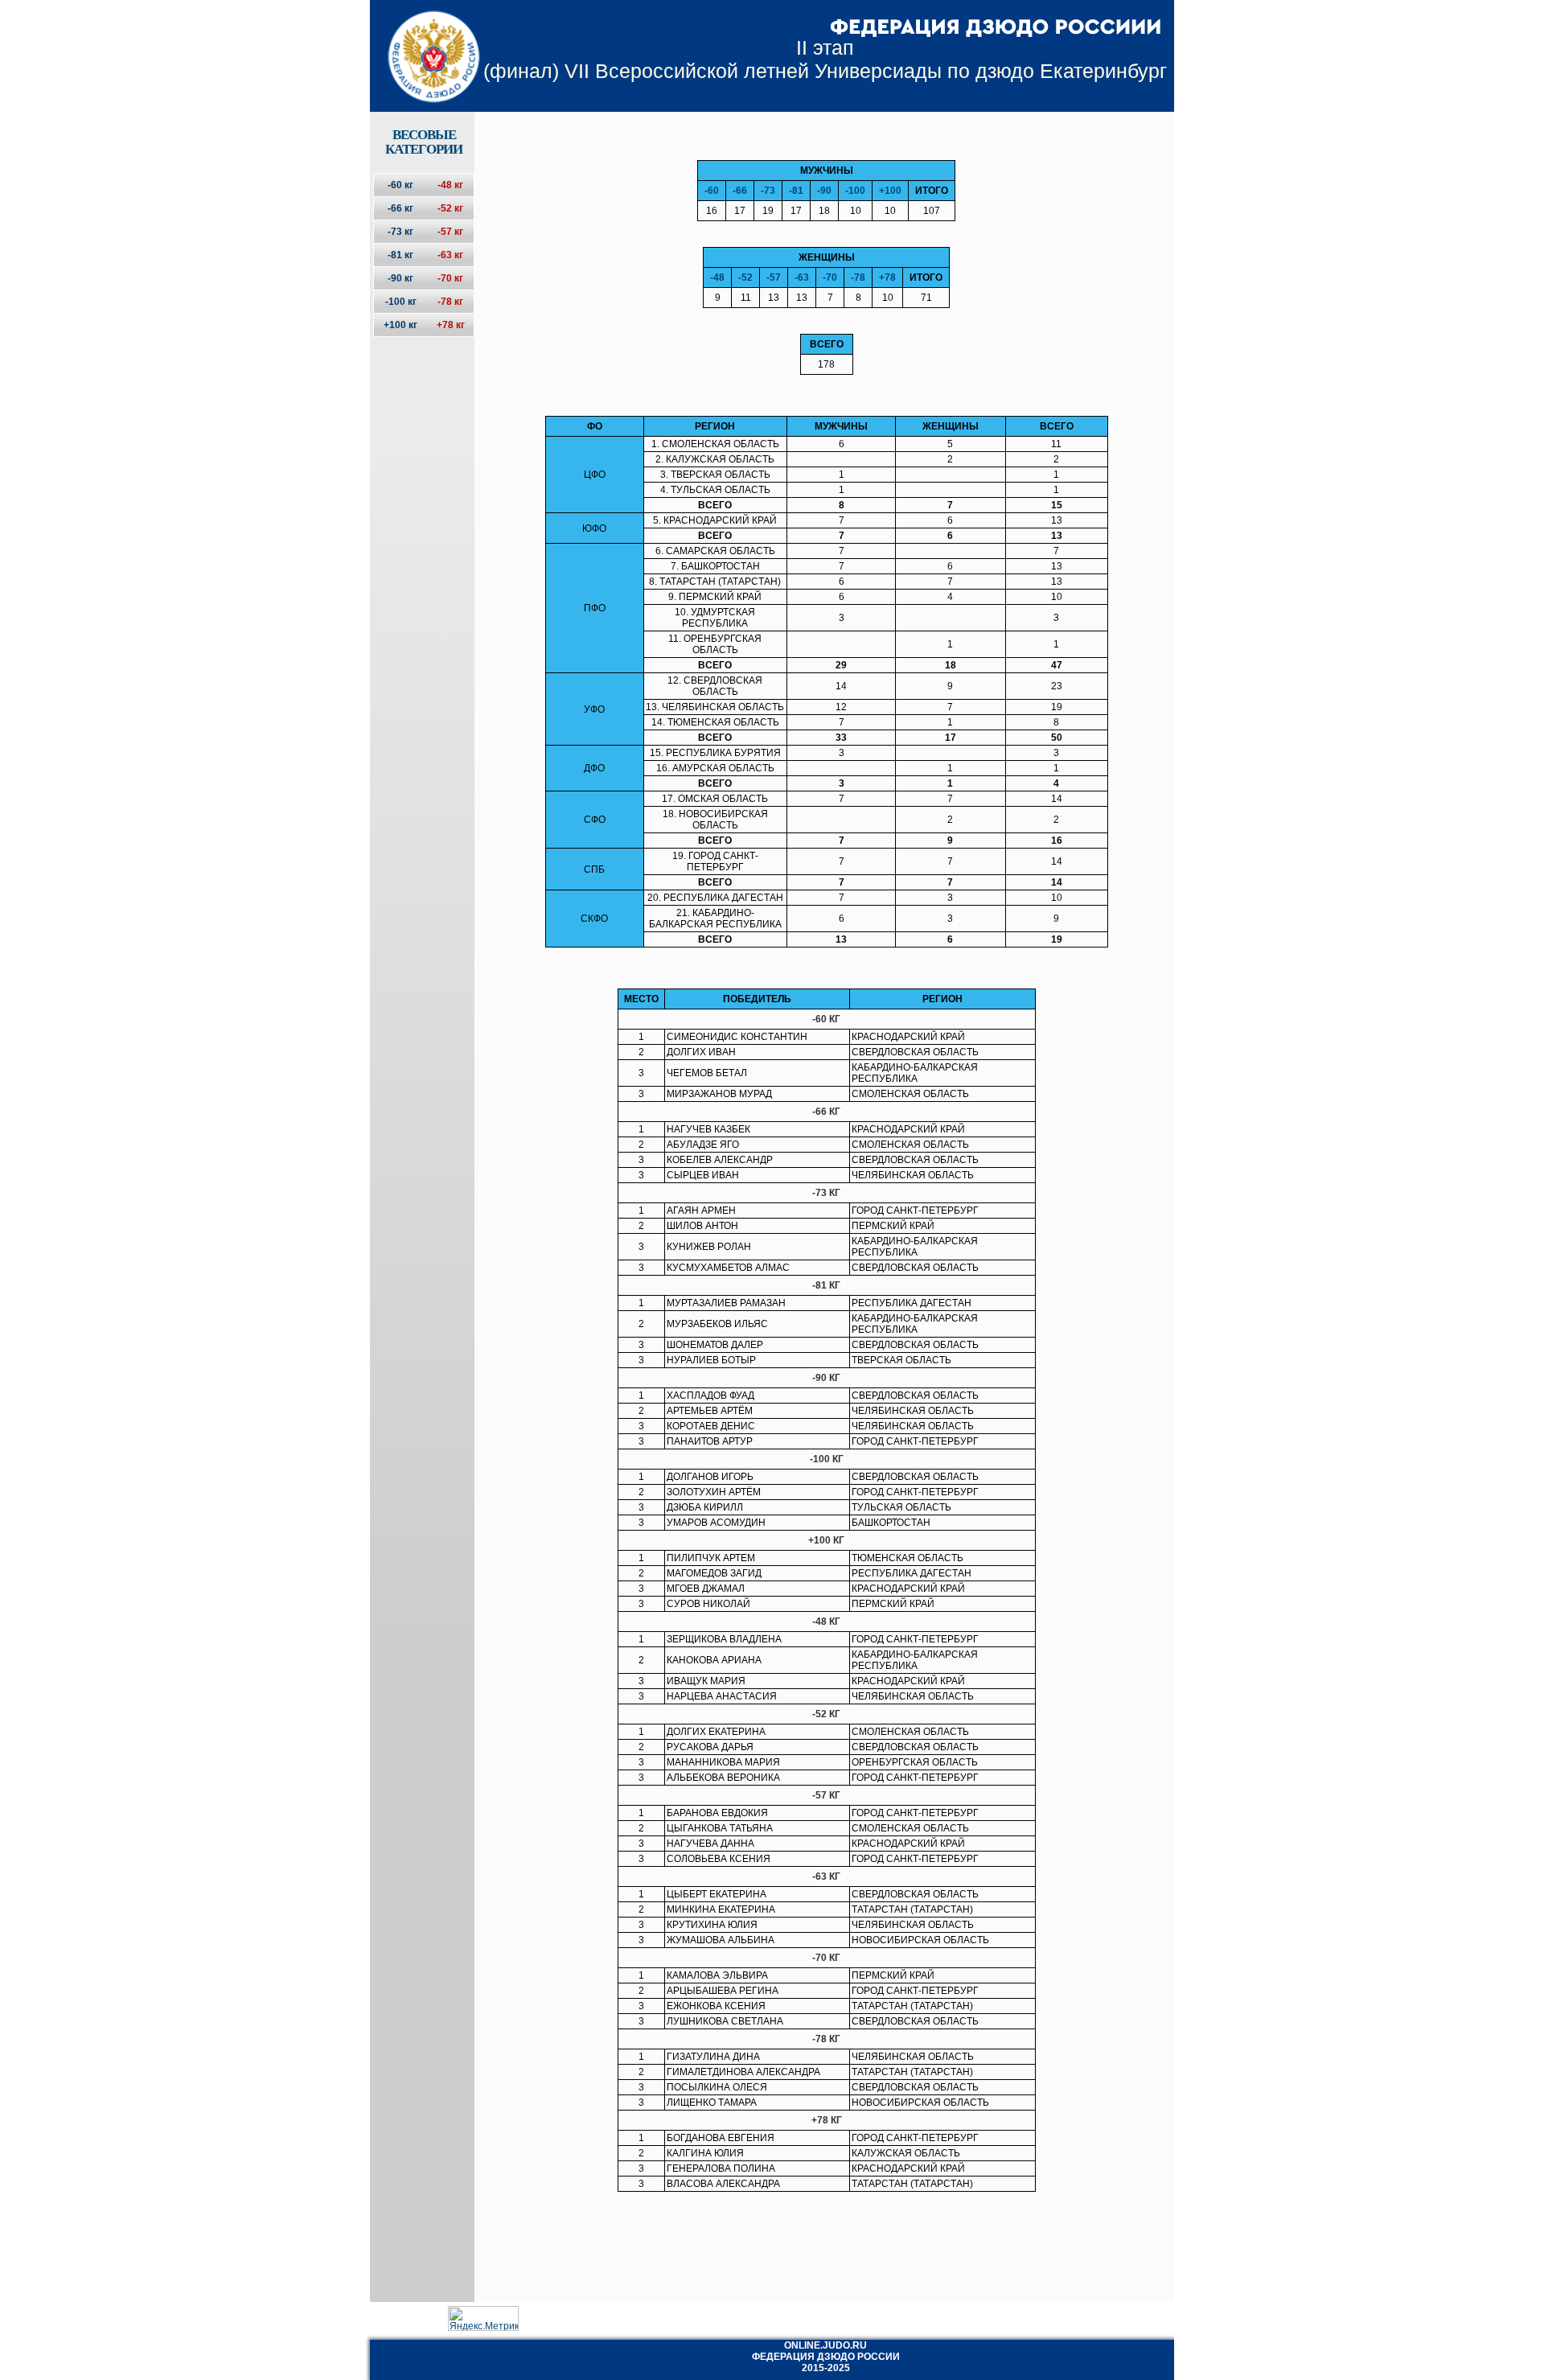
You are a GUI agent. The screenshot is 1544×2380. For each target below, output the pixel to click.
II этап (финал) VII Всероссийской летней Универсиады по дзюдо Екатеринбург (825, 59)
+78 (887, 277)
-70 (830, 277)
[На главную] (423, 43)
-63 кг (450, 255)
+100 (890, 191)
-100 (855, 191)
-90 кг (400, 278)
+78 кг (451, 325)
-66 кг (400, 208)
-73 (768, 191)
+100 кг (400, 325)
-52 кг (450, 208)
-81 (796, 191)
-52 (745, 277)
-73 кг (400, 232)
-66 (740, 191)
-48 (717, 277)
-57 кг (450, 232)
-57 (774, 277)
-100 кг (401, 302)
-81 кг (400, 255)
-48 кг (450, 185)
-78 (858, 277)
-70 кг (450, 278)
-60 (712, 191)
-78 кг (450, 302)
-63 (802, 277)
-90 (824, 191)
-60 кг (400, 185)
